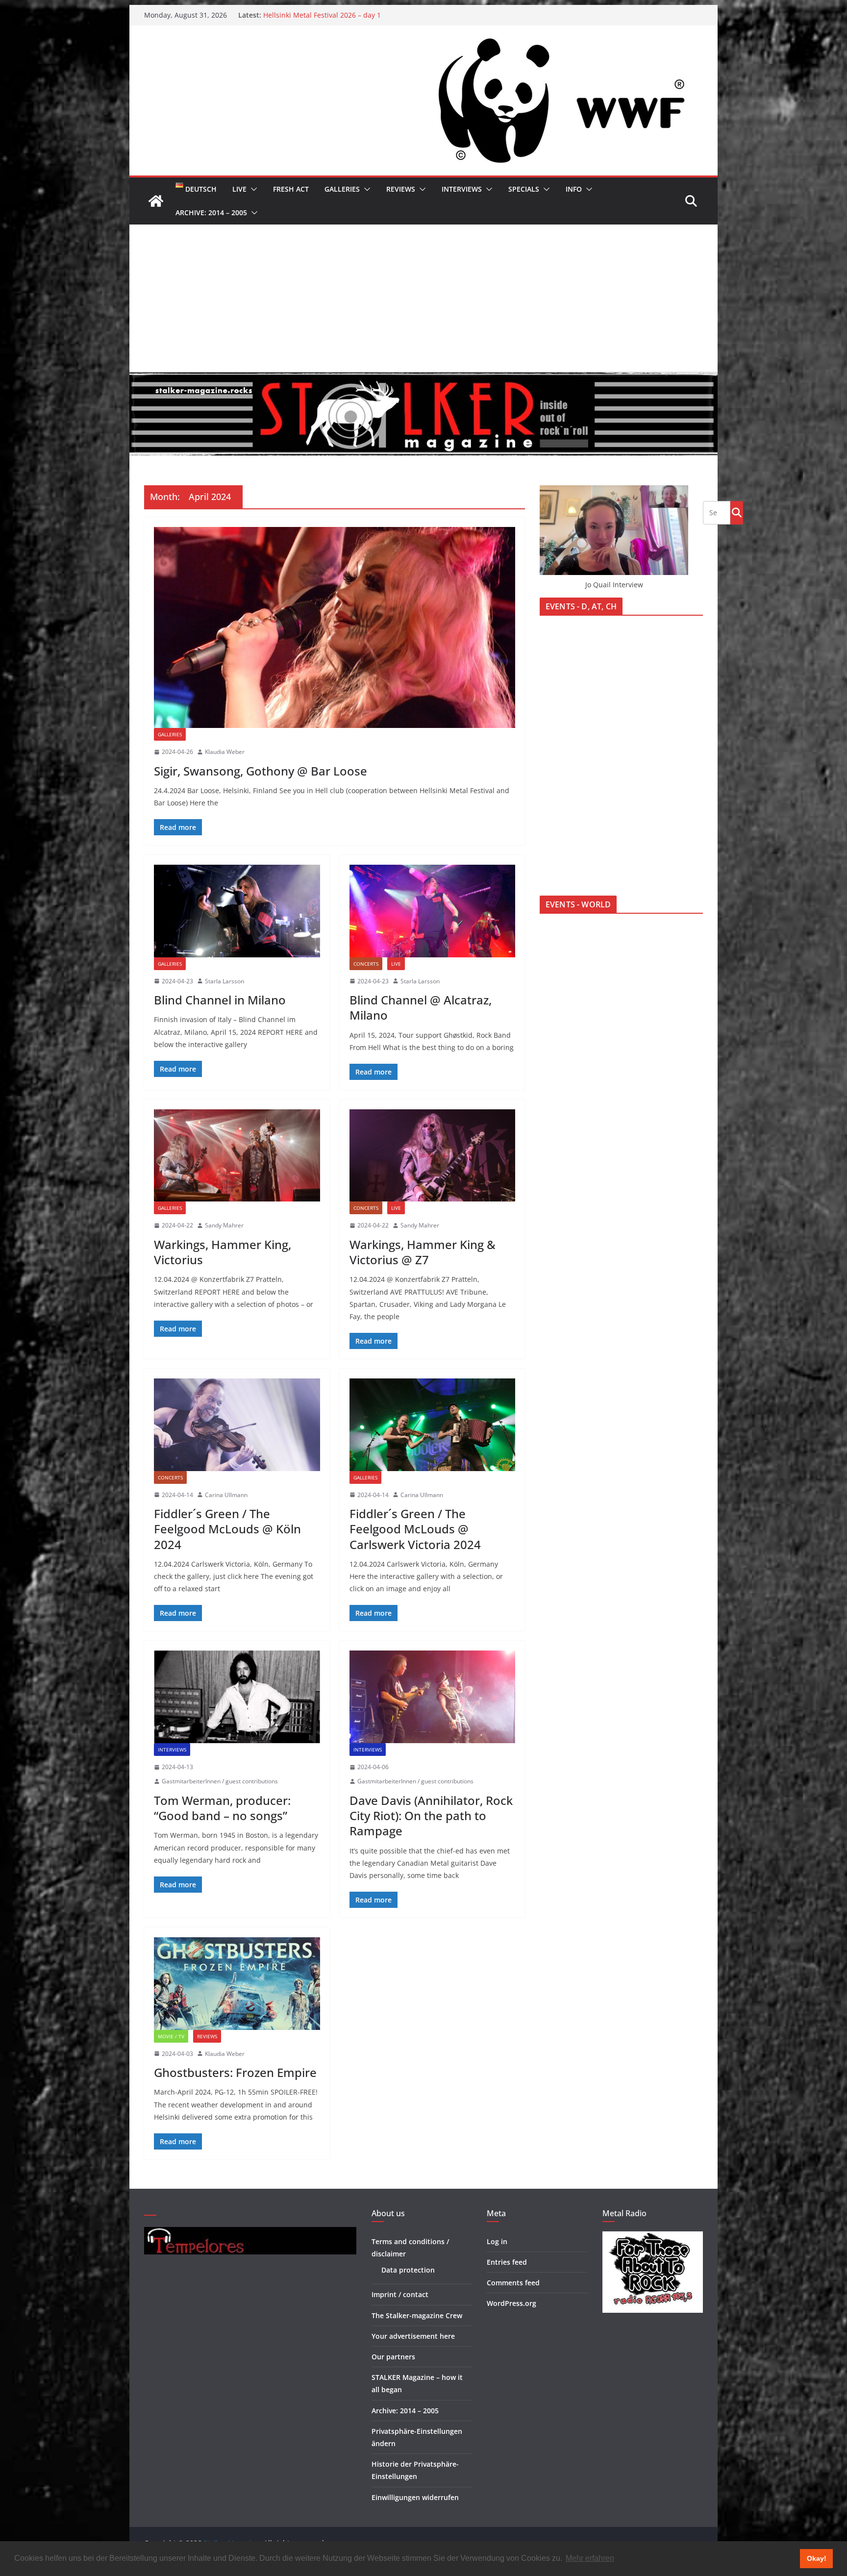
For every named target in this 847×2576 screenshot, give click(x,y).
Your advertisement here (413, 2336)
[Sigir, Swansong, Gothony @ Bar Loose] (335, 627)
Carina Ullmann (226, 1495)
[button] (252, 189)
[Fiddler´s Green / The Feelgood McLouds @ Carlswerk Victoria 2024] (433, 1425)
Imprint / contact (400, 2294)
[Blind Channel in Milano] (237, 911)
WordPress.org (511, 2303)
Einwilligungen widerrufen (415, 2497)
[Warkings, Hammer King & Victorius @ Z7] (433, 1155)
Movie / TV (171, 2036)
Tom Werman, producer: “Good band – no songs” (222, 1808)
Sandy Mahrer (224, 1225)
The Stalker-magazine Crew (417, 2315)
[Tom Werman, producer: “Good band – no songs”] (237, 1697)
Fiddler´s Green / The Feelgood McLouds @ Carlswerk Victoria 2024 (415, 1529)
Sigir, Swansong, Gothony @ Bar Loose (261, 771)
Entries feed (507, 2262)
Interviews (462, 189)
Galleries (342, 189)
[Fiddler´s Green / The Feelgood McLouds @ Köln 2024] (237, 1425)
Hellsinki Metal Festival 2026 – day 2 (322, 15)
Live (239, 189)
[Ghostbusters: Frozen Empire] (237, 1983)
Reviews (401, 189)
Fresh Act (291, 189)
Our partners (393, 2357)
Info (574, 189)
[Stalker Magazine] (156, 201)
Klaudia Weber (225, 752)
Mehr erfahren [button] (590, 2558)
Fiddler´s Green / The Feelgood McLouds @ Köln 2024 (227, 1529)
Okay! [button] (817, 2558)
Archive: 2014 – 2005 (211, 213)
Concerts (366, 964)
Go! (737, 512)
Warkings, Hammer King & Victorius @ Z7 (423, 1252)
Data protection (408, 2270)
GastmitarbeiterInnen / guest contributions (220, 1781)
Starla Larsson (224, 981)
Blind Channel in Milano (220, 1000)
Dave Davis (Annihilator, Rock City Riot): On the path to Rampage (431, 1815)
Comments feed (513, 2283)
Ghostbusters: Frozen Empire (235, 2072)
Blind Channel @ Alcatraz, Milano (421, 1007)
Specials (524, 189)
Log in (497, 2241)
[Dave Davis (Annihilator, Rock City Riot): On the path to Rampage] (433, 1697)
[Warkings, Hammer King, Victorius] (237, 1155)
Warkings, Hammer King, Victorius (223, 1252)
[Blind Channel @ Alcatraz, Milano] (433, 911)
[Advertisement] (423, 298)
